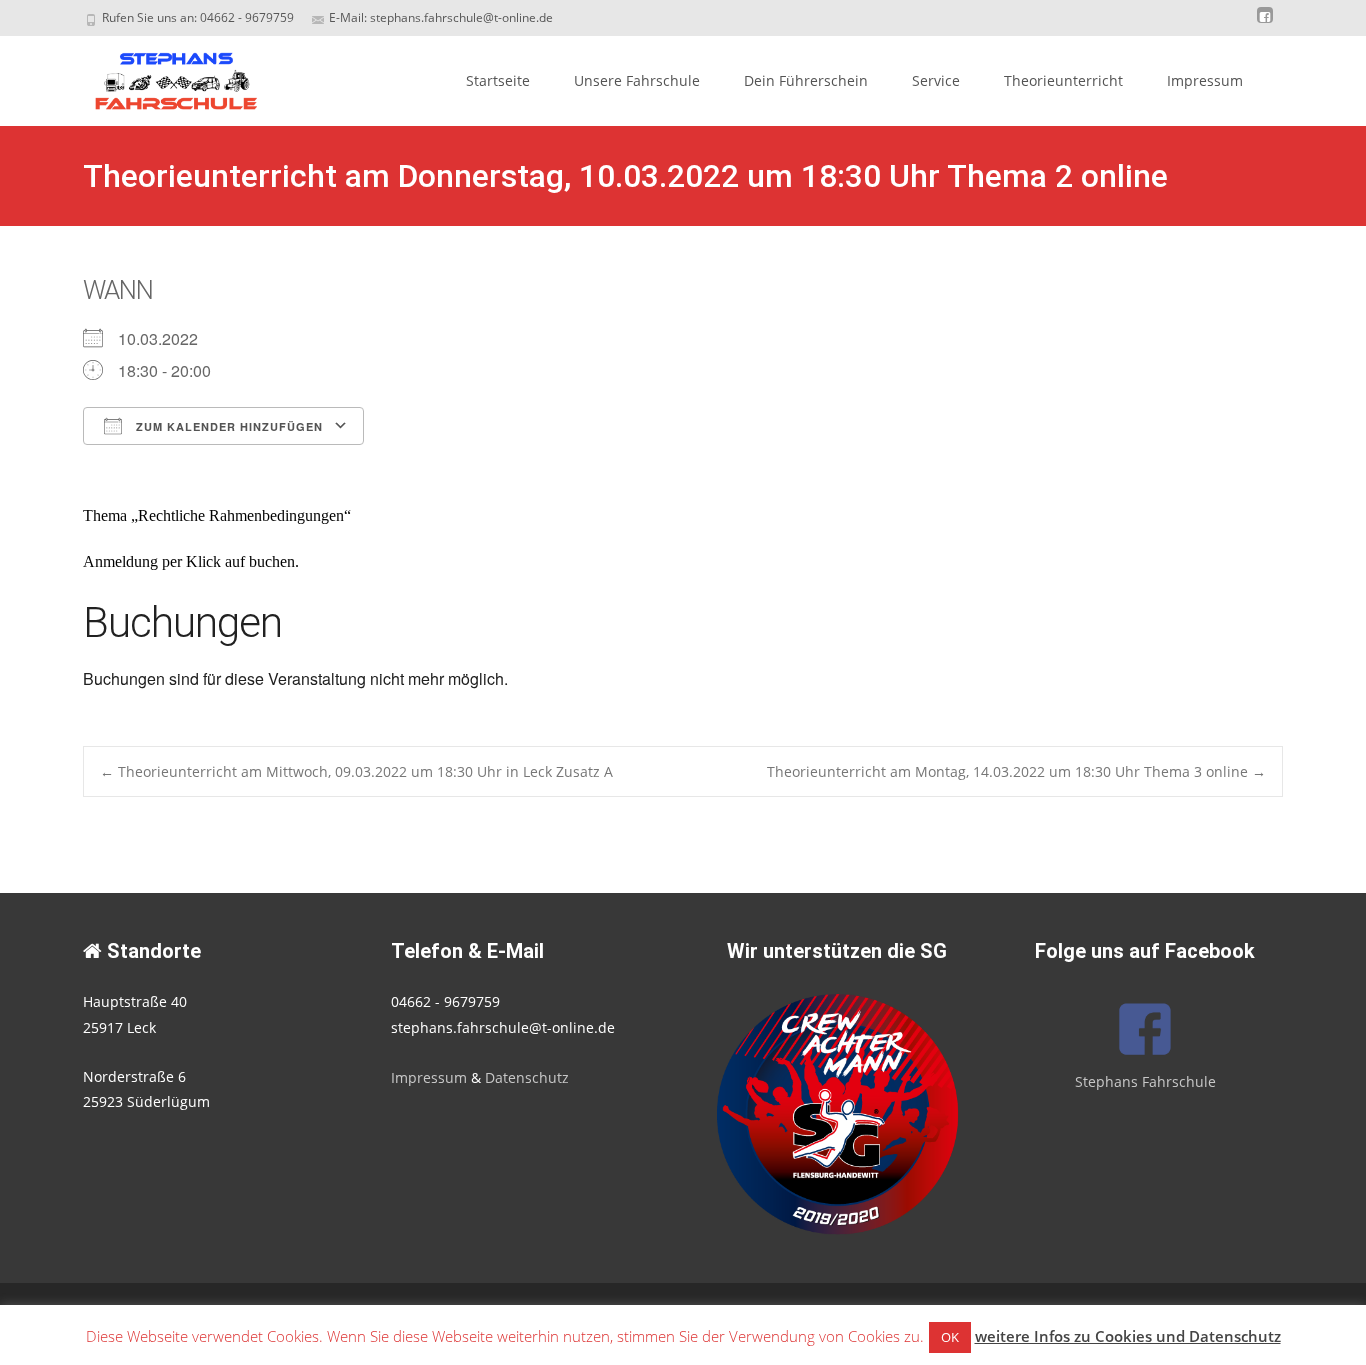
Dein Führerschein (806, 80)
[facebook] (1265, 24)
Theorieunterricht (1063, 80)
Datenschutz (527, 1077)
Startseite (498, 80)
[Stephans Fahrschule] (159, 76)
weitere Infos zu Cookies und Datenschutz (1128, 1336)
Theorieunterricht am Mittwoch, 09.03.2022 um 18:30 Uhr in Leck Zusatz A (356, 771)
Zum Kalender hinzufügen (227, 426)
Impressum (1205, 80)
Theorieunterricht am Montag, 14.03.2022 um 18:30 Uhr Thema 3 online (1016, 771)
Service (936, 80)
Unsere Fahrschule (637, 80)
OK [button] (950, 1337)
